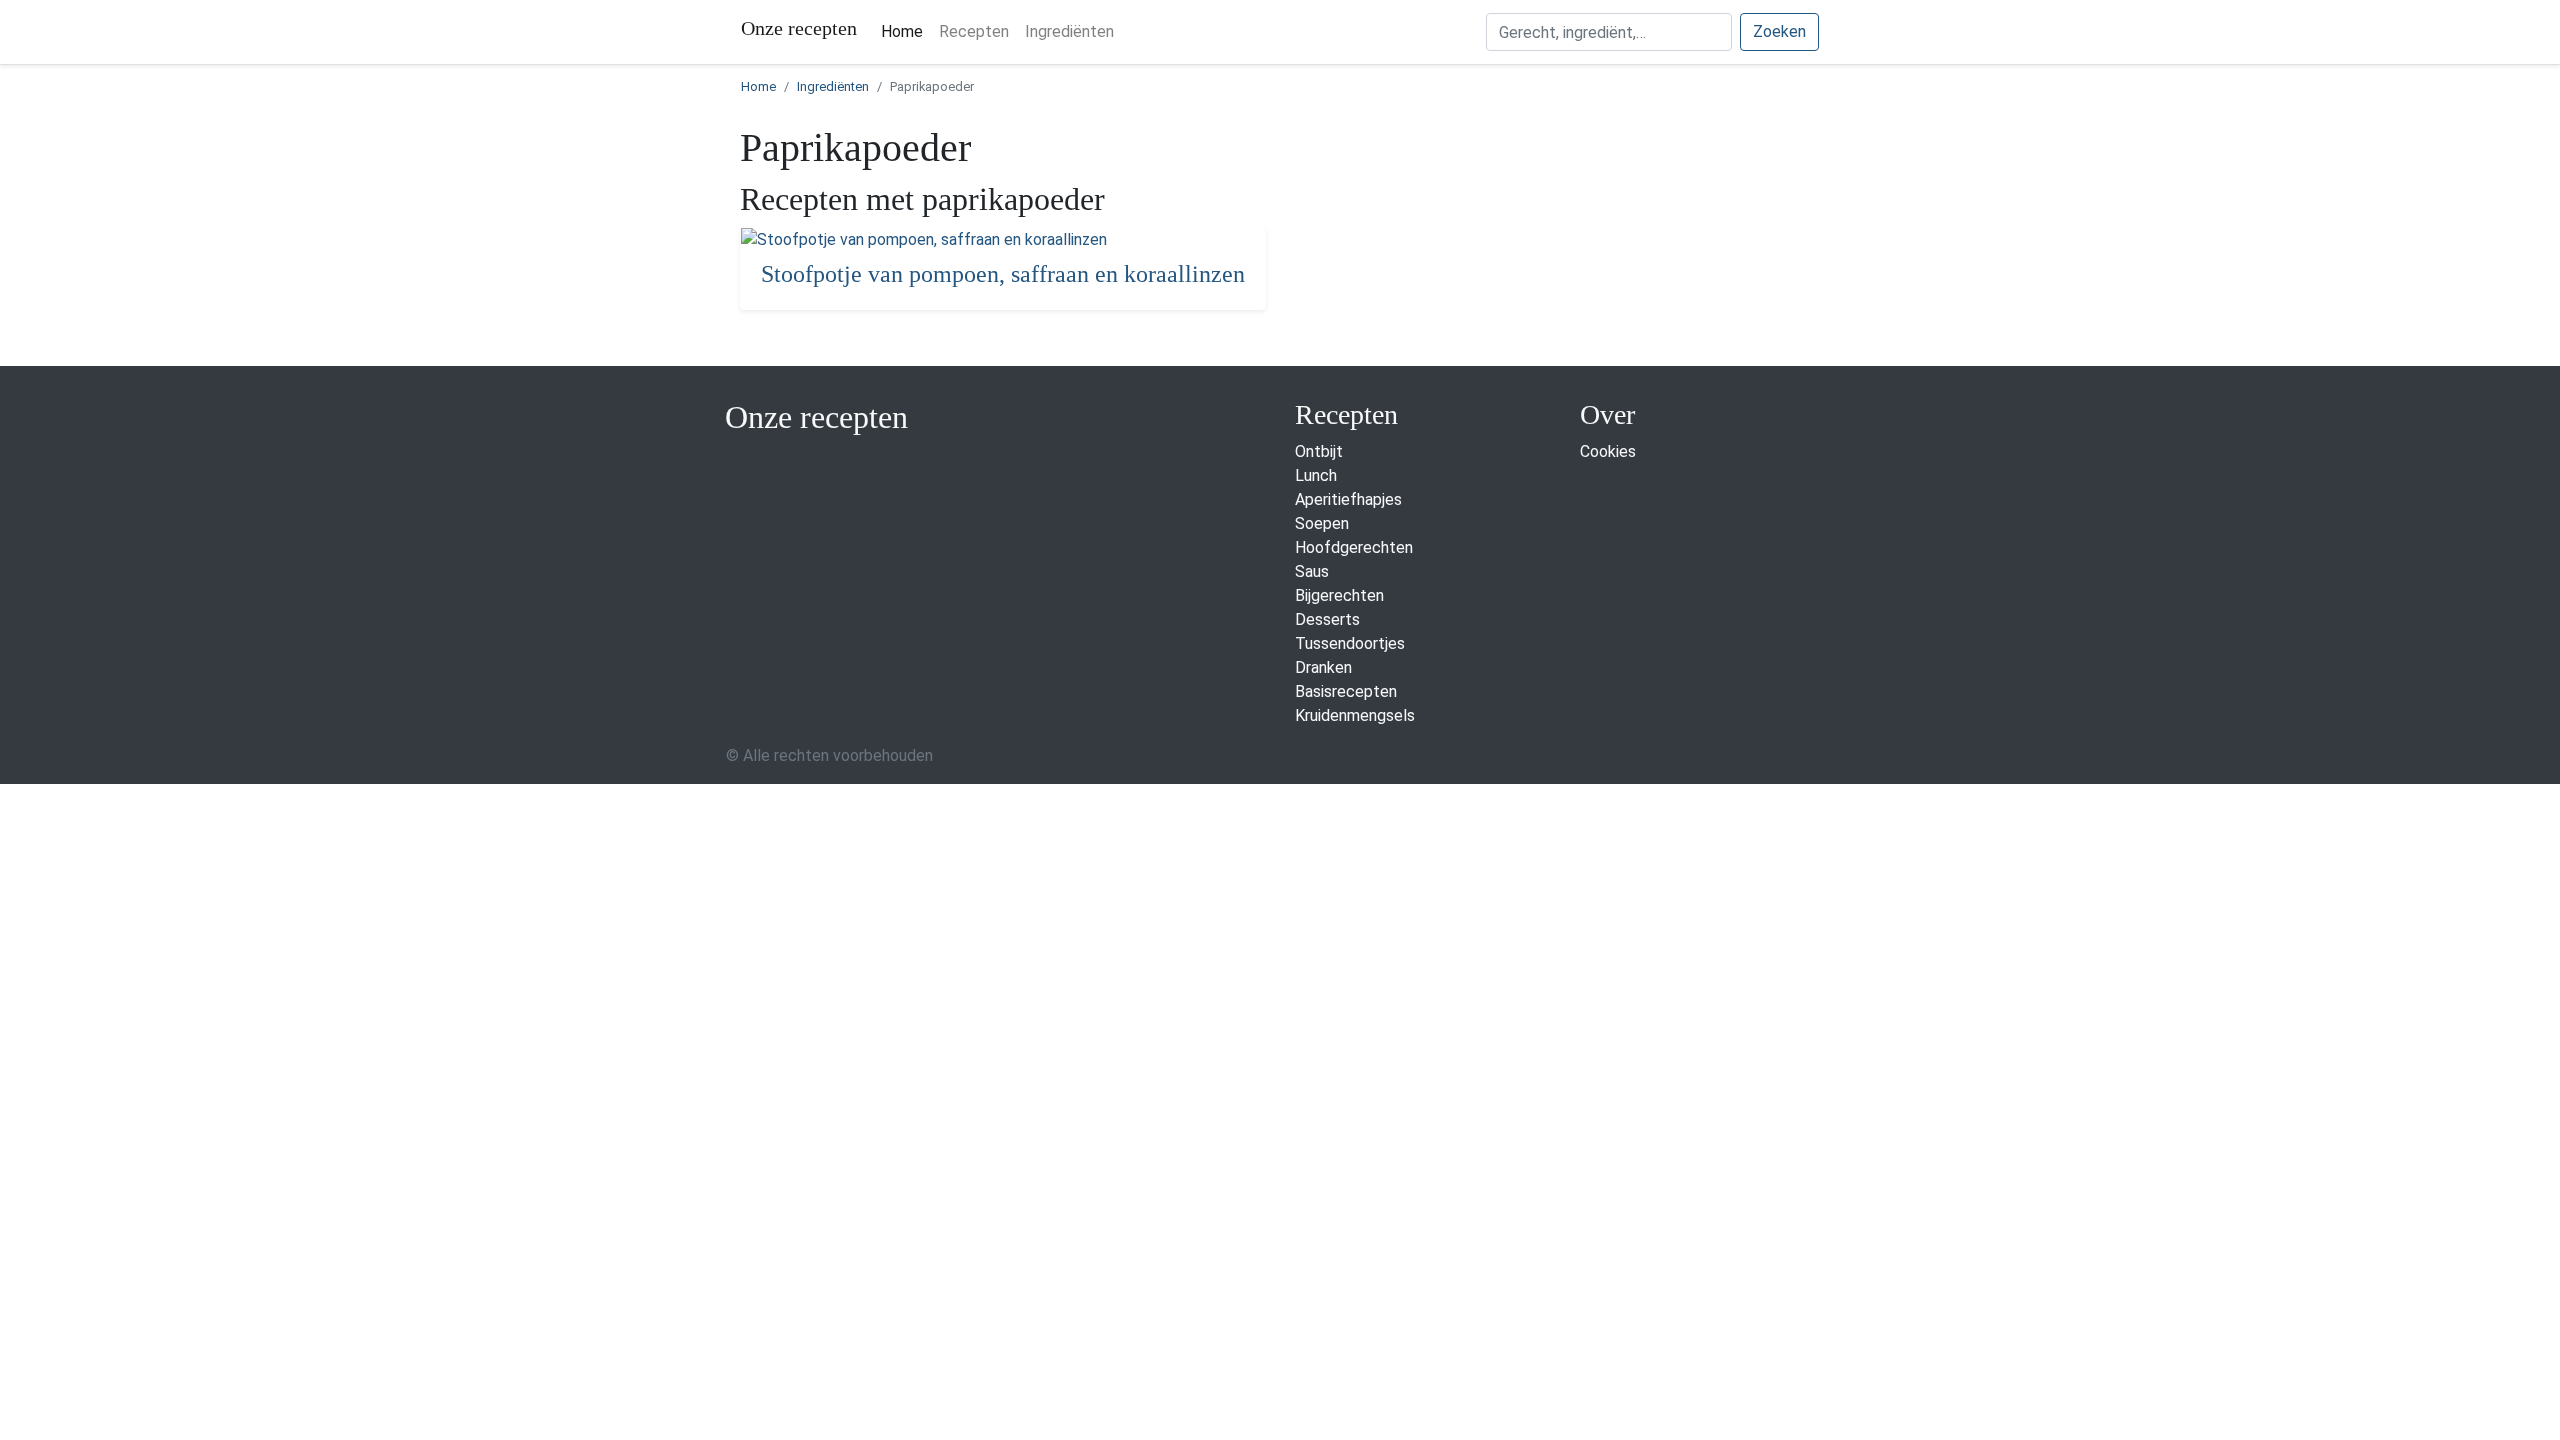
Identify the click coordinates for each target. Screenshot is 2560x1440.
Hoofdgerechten (1354, 547)
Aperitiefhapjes (1348, 499)
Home (906, 31)
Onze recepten (799, 28)
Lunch (1316, 475)
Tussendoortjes (1350, 643)
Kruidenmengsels (1355, 715)
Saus (1312, 571)
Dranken (1323, 667)
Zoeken (1779, 31)
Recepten (974, 31)
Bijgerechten (1339, 595)
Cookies (1608, 451)
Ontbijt (1319, 451)
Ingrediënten (1069, 31)
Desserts (1327, 619)
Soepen (1322, 523)
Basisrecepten (1346, 691)
